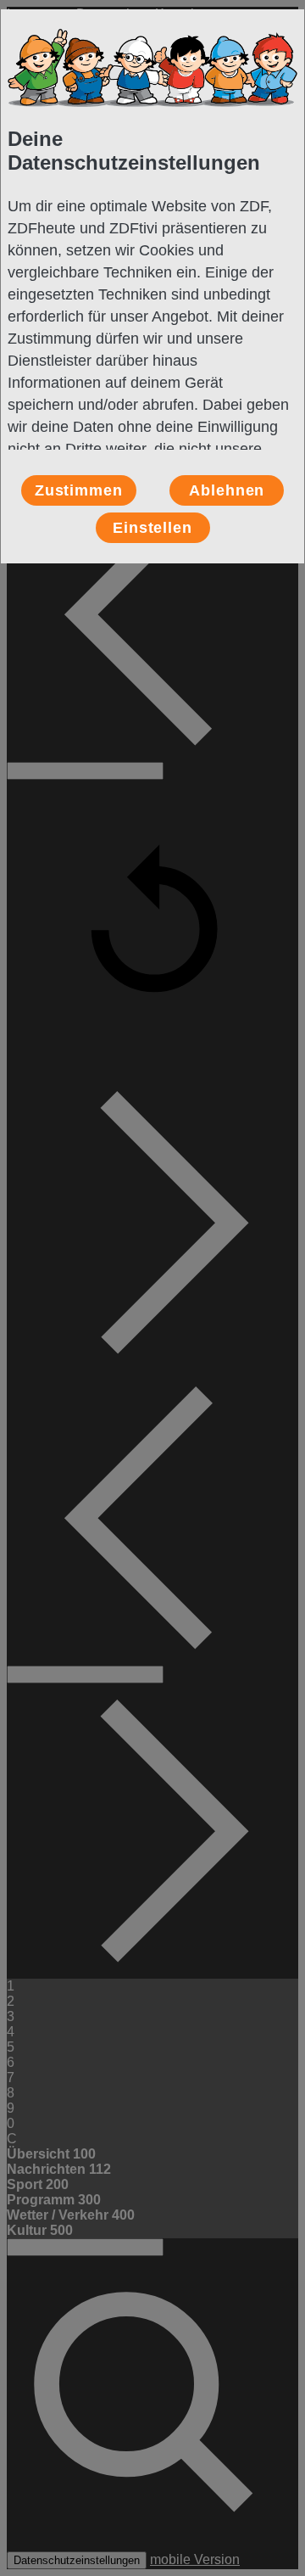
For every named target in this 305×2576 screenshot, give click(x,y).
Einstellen (152, 528)
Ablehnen (227, 490)
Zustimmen (79, 490)
